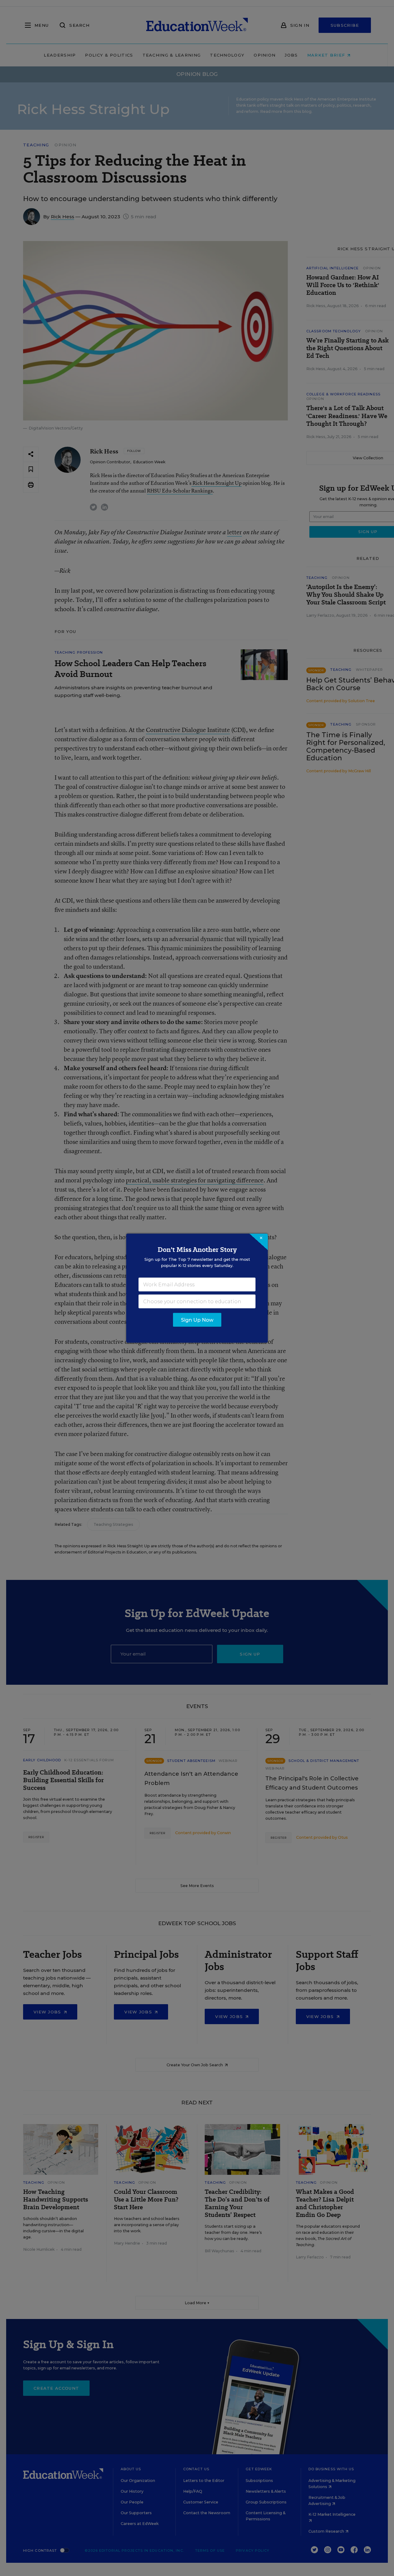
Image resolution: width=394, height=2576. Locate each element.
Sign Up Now (197, 1320)
